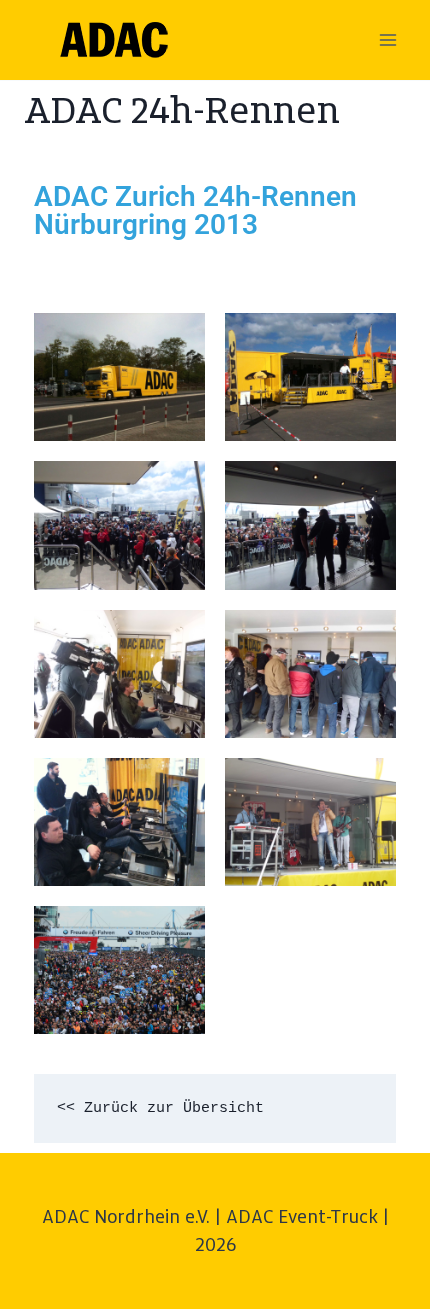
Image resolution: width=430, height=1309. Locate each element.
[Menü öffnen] (387, 39)
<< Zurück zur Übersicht (160, 1108)
